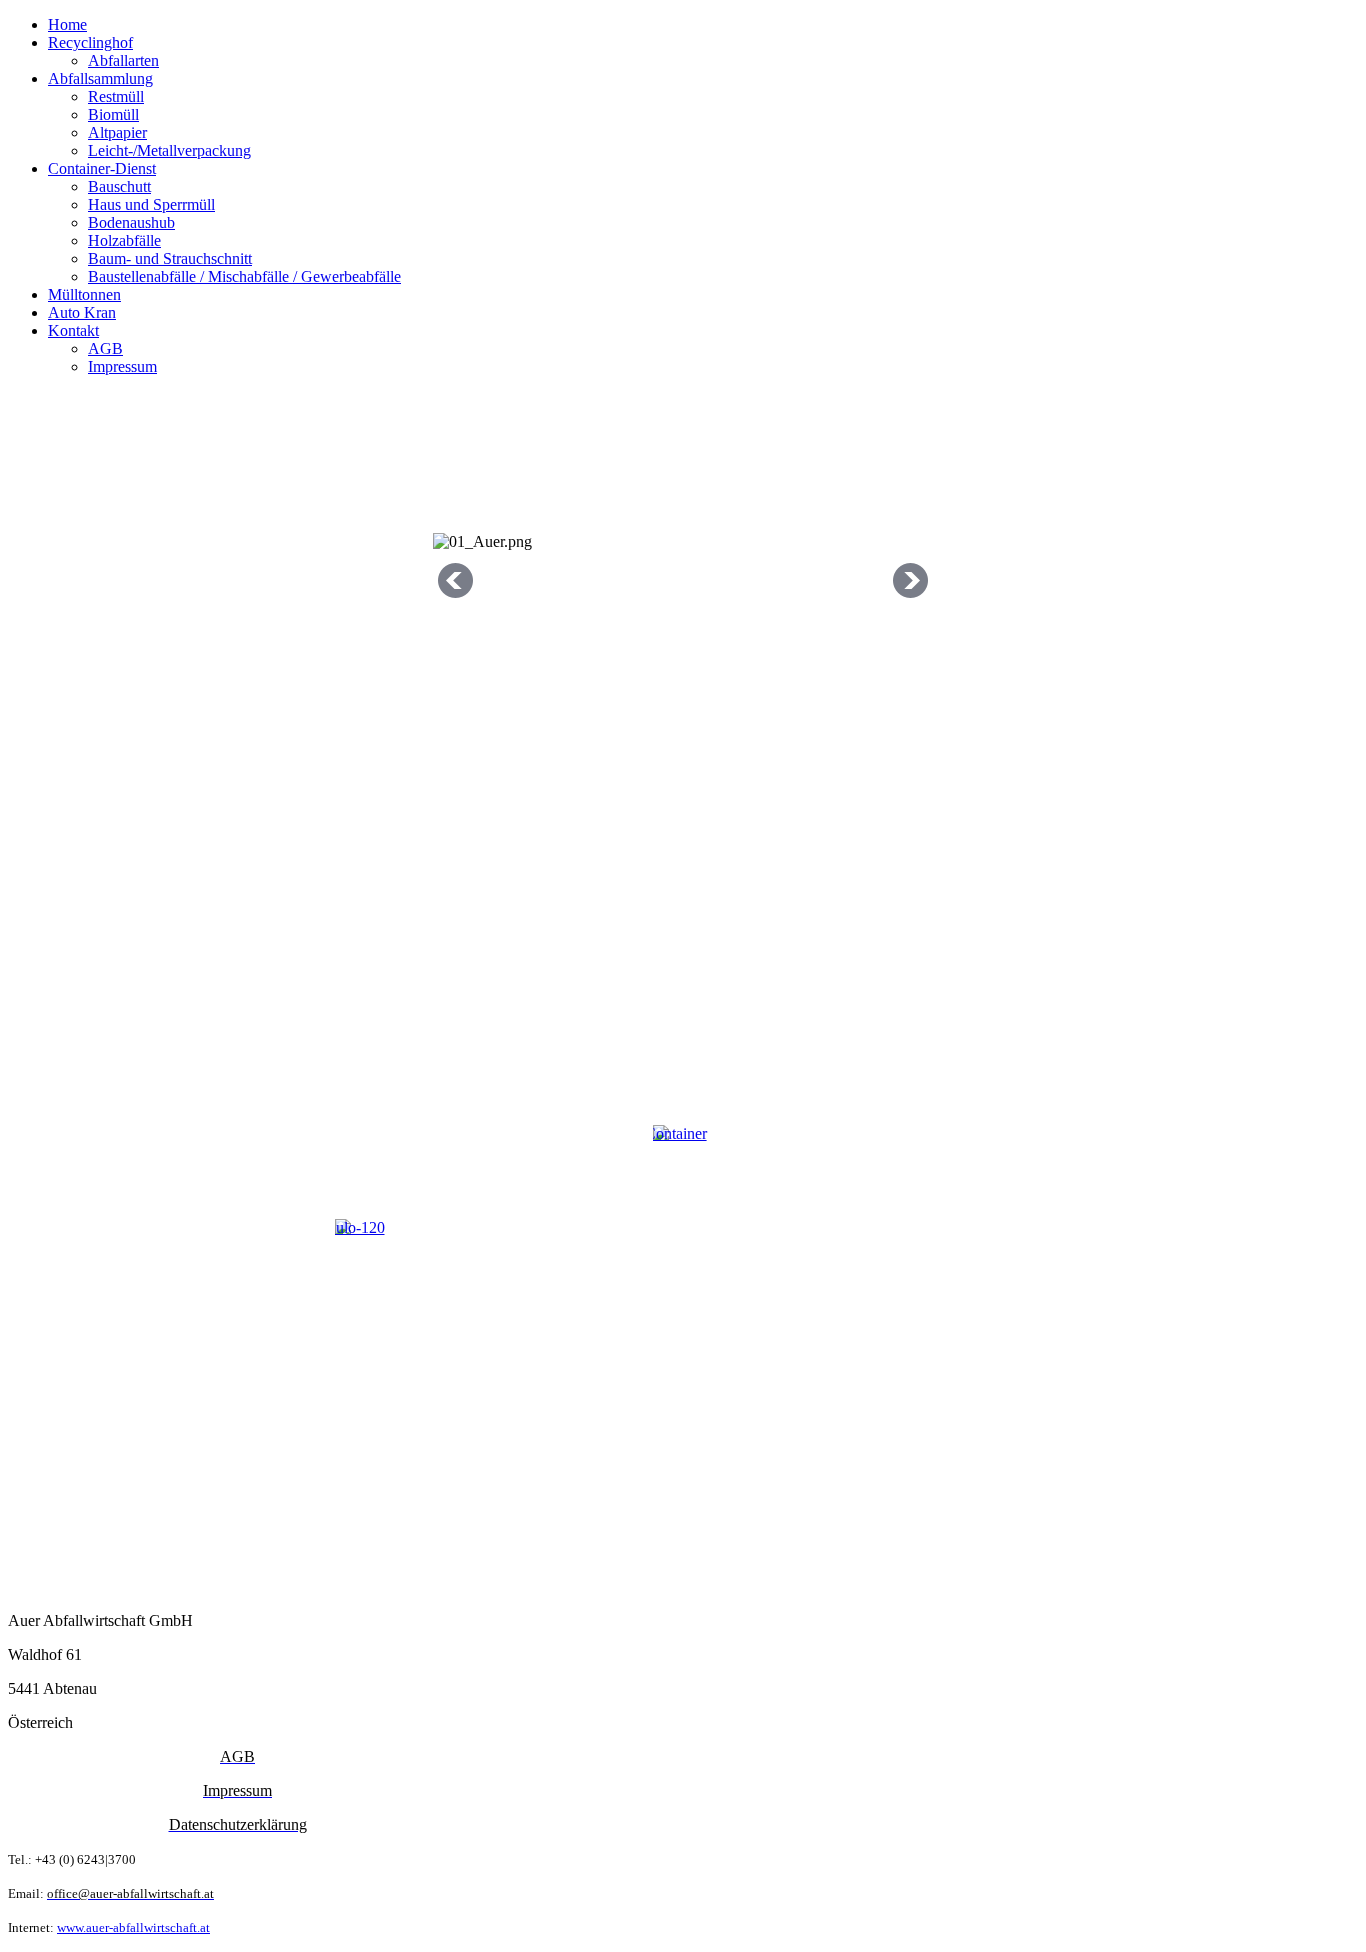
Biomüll (113, 114)
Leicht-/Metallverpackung (169, 150)
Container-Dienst (102, 168)
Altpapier (117, 132)
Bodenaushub (131, 222)
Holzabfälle (124, 240)
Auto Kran (82, 312)
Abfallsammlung (100, 78)
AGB (105, 348)
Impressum (122, 366)
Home (67, 24)
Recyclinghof (90, 42)
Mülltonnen (84, 294)
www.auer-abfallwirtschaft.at (133, 1927)
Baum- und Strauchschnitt (170, 258)
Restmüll (116, 96)
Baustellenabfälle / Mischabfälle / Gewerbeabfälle (244, 276)
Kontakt (73, 330)
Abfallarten (123, 60)
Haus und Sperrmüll (151, 204)
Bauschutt (119, 186)
